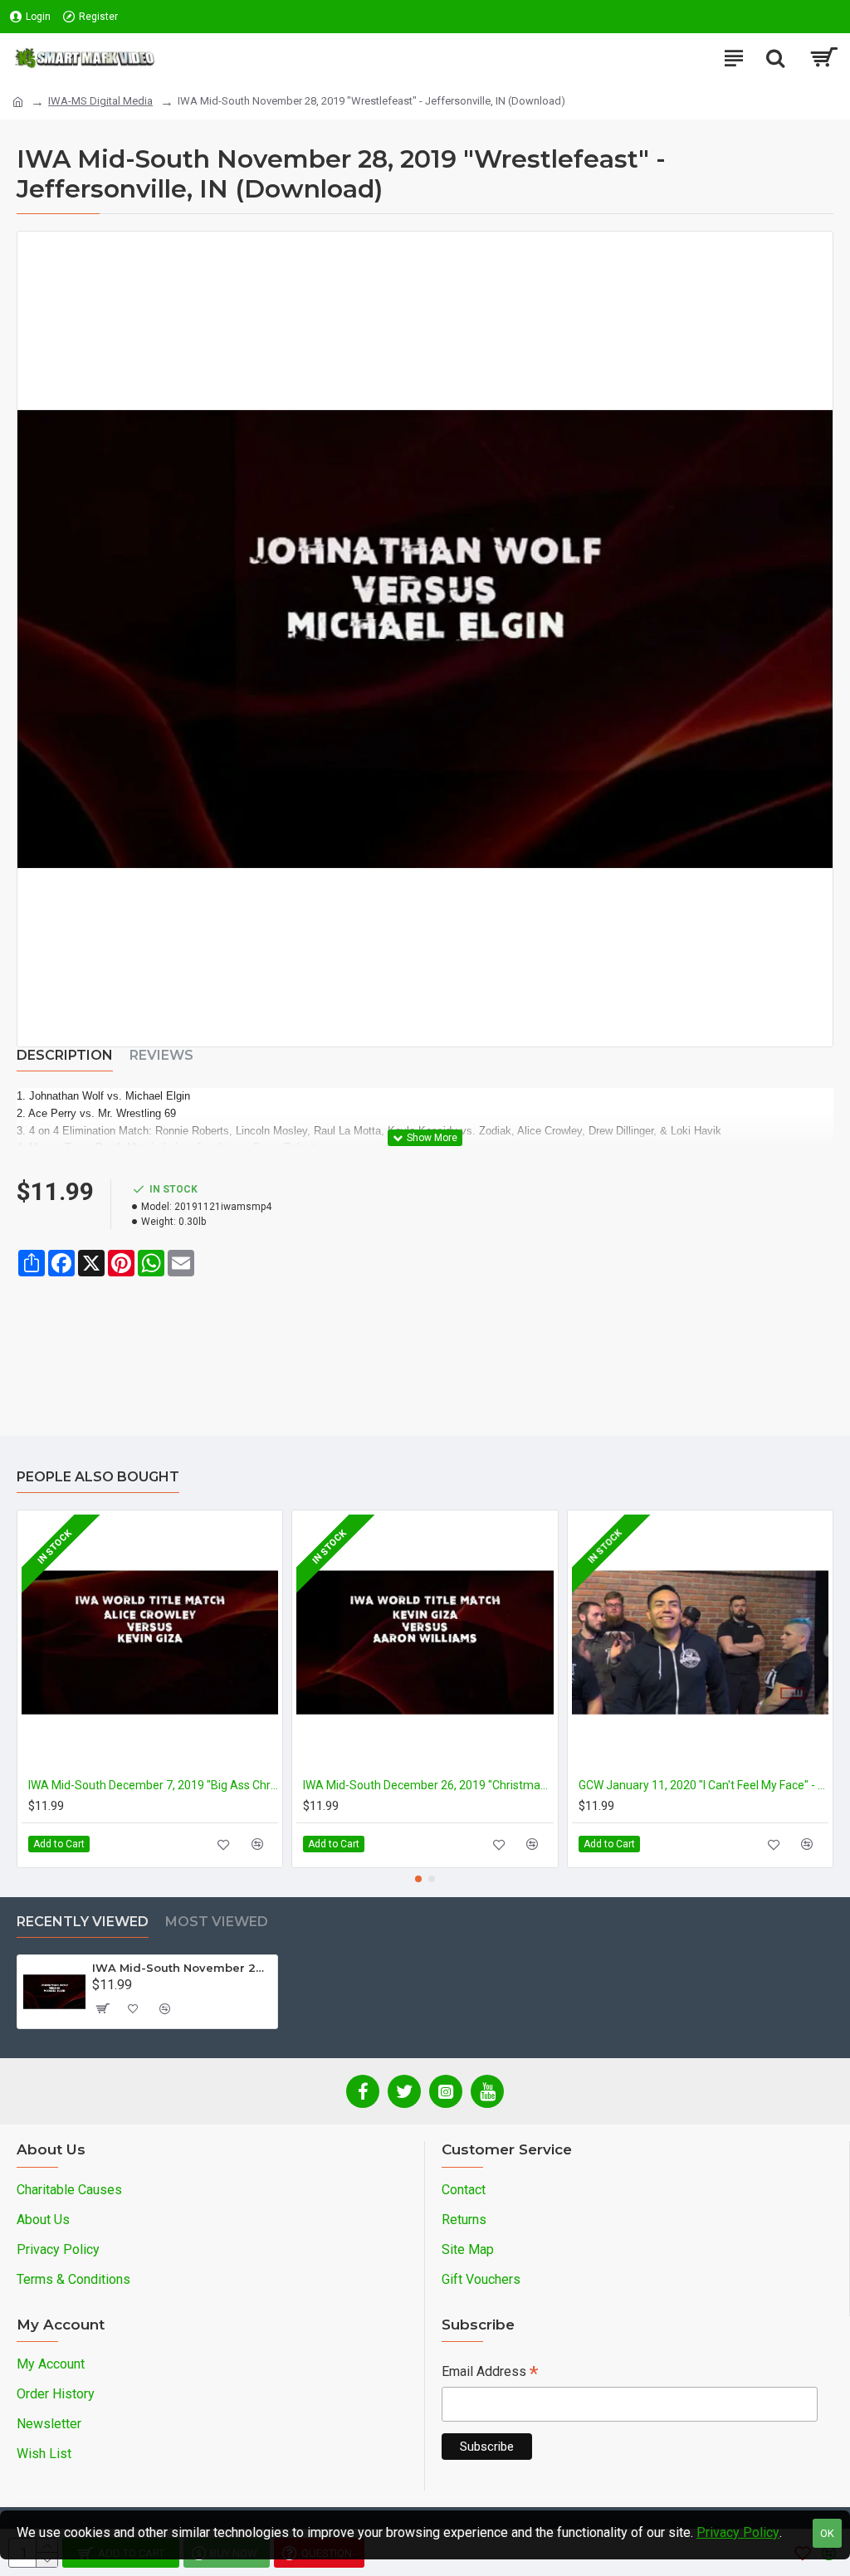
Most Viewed (217, 1922)
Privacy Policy (738, 2532)
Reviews (161, 1055)
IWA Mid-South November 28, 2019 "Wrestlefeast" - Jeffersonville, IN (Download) (182, 1968)
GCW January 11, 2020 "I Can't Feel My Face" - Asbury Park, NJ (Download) (703, 1785)
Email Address (490, 2373)
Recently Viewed (83, 1922)
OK (827, 2533)
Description (65, 1055)
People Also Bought (98, 1477)
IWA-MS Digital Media (100, 101)
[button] (418, 1879)
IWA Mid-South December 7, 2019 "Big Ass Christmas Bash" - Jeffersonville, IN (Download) (153, 1785)
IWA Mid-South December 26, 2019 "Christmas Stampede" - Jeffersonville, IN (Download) (428, 1785)
